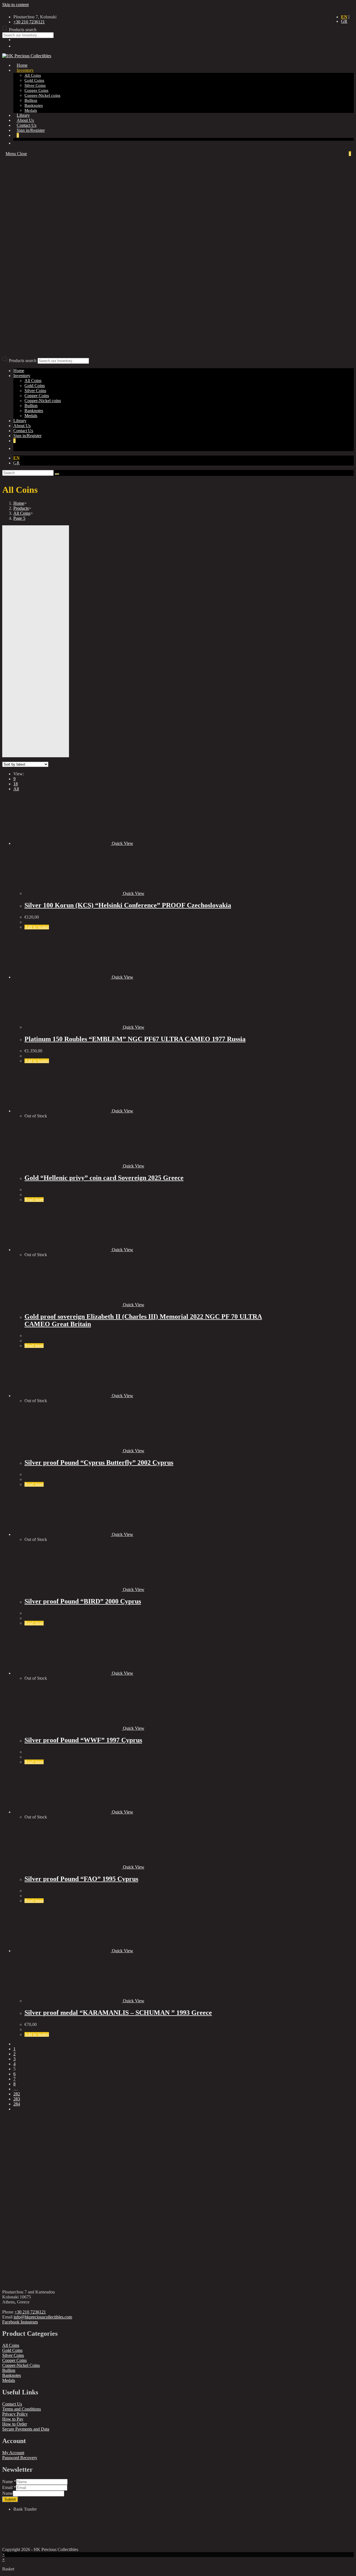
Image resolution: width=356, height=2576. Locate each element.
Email (9, 2487)
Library (20, 421)
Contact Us (12, 2404)
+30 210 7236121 (30, 2312)
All (16, 789)
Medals (31, 416)
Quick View (122, 843)
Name (9, 2482)
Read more (34, 1200)
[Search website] (17, 143)
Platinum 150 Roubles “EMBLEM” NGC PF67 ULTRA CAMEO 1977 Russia (135, 1039)
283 (17, 2099)
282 (17, 2094)
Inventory (22, 376)
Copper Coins (37, 396)
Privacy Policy (15, 2414)
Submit (10, 2499)
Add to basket (37, 927)
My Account (13, 2453)
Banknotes (34, 411)
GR (344, 21)
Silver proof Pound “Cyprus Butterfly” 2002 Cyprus (99, 1463)
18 (16, 784)
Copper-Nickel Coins (21, 2365)
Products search (23, 361)
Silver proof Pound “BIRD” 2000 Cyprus (83, 1601)
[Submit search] (57, 474)
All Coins (33, 381)
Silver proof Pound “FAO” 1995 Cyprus (81, 1879)
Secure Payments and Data (26, 2429)
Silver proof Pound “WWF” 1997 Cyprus (83, 1740)
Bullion (31, 406)
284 (17, 2104)
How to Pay (13, 2419)
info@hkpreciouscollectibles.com (43, 2317)
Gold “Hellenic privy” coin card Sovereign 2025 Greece (104, 1178)
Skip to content (15, 5)
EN (344, 17)
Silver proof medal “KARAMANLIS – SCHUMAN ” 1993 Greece (118, 2013)
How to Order (15, 2424)
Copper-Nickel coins (43, 401)
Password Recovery (20, 2458)
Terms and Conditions (22, 2409)
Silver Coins (35, 391)
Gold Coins (35, 386)
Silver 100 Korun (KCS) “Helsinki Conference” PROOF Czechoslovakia (128, 905)
